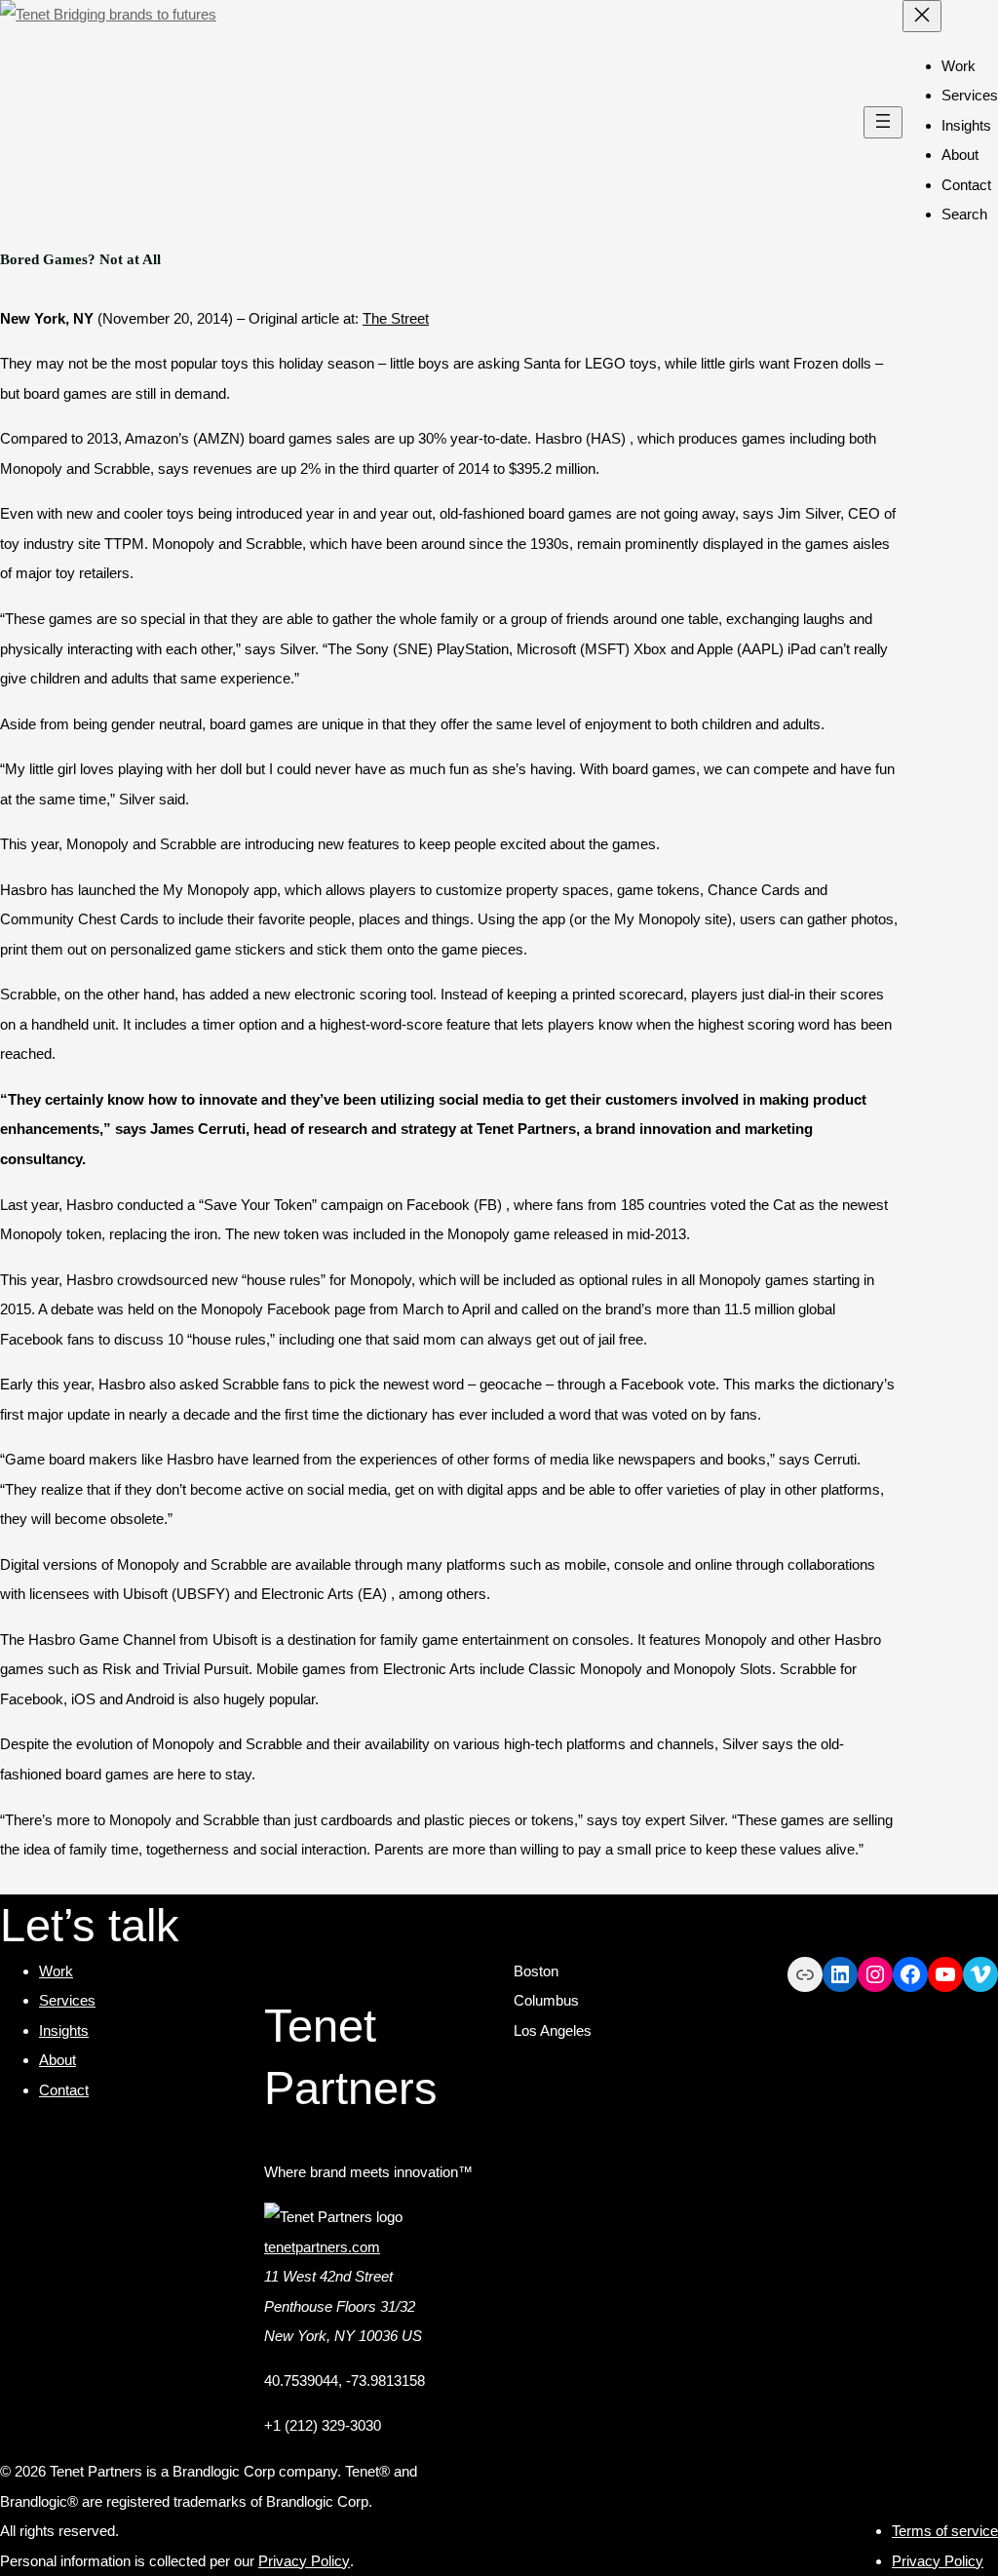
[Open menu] (883, 122)
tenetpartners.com (322, 2247)
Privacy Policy (304, 2561)
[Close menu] (922, 16)
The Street (396, 318)
